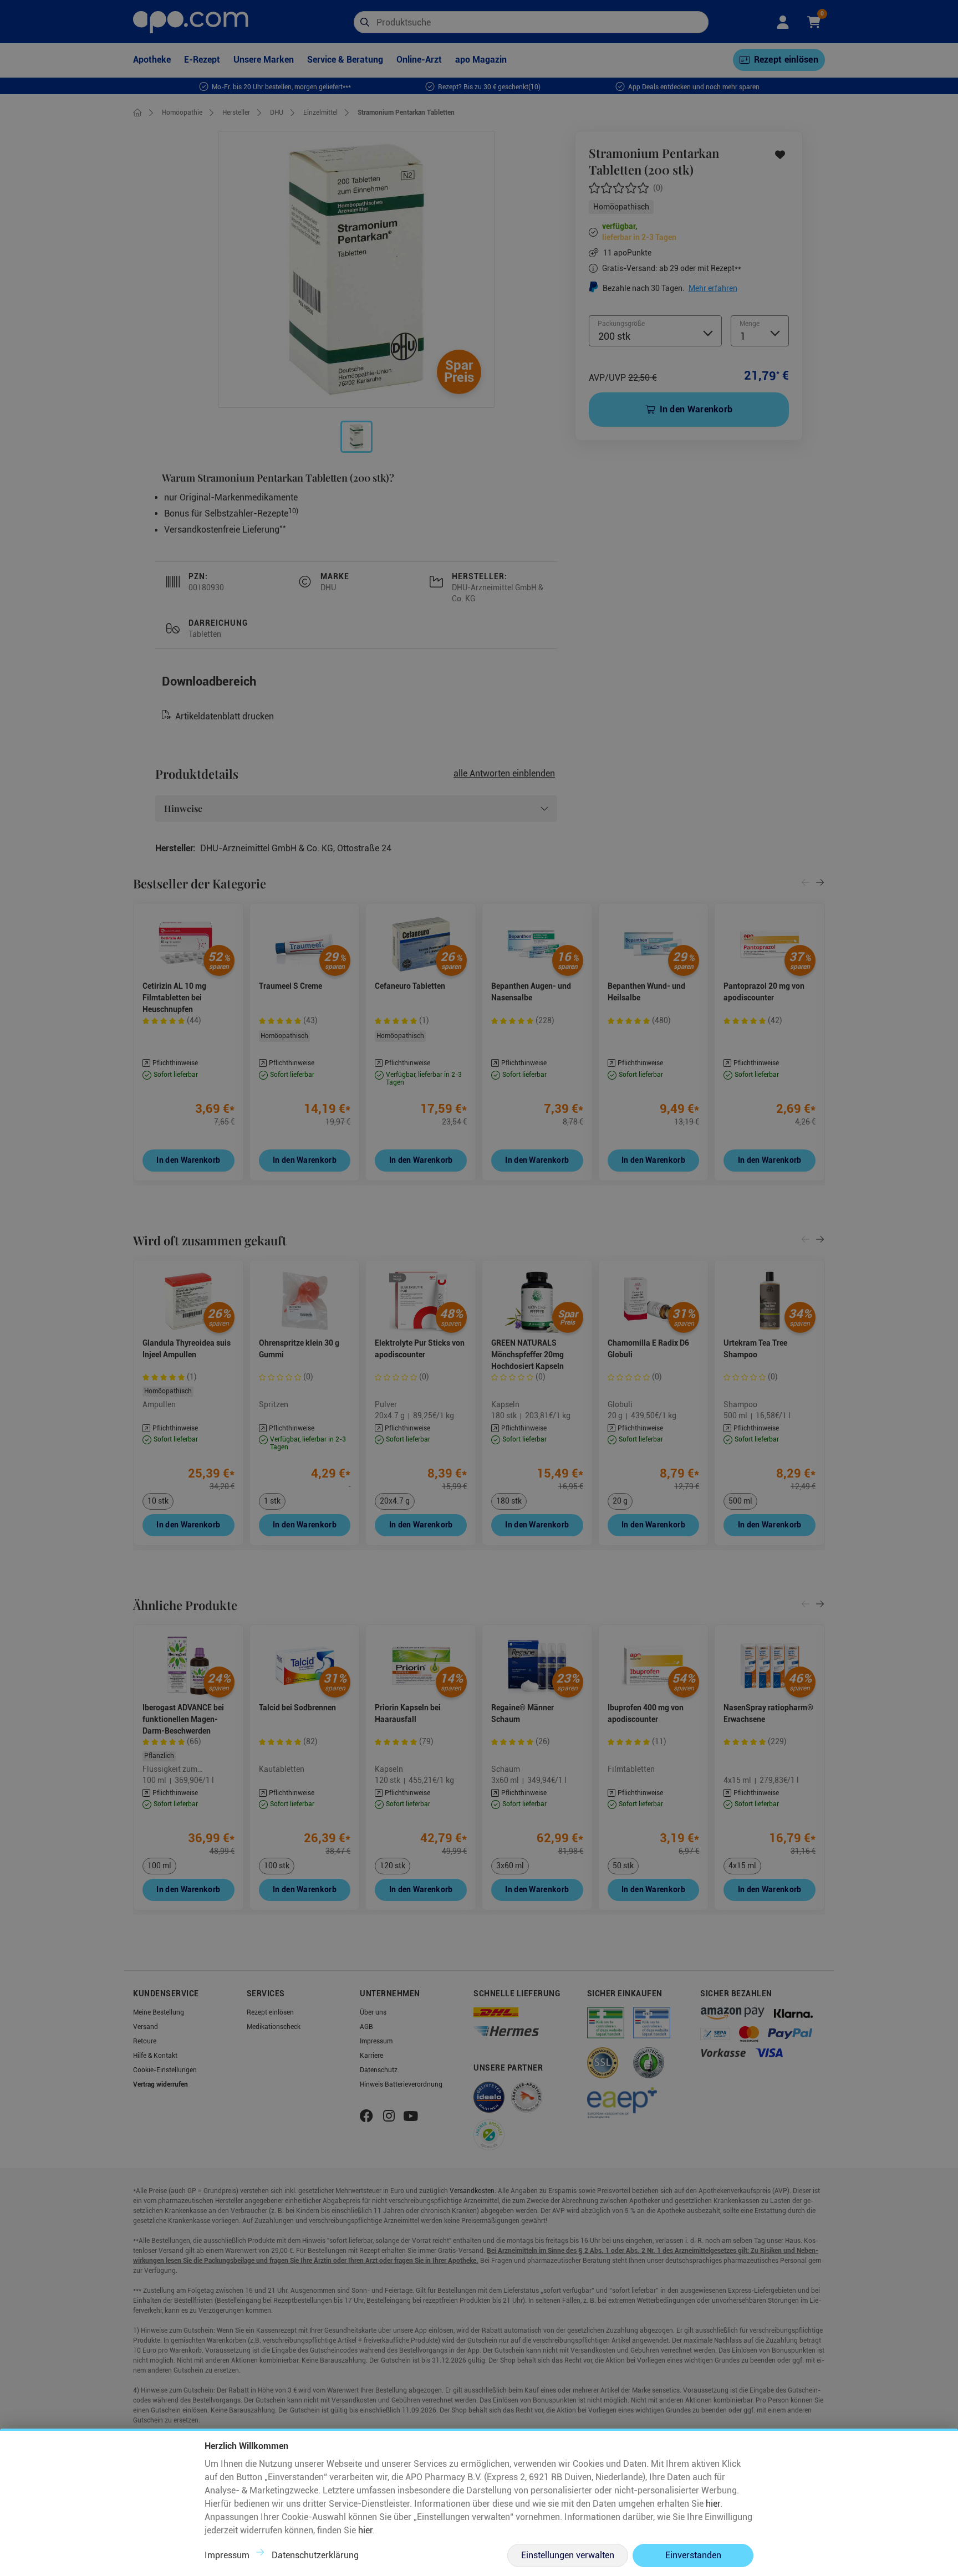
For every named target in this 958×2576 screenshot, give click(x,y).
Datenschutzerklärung (315, 2555)
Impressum (227, 2555)
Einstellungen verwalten (568, 2555)
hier (713, 2504)
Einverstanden (693, 2555)
